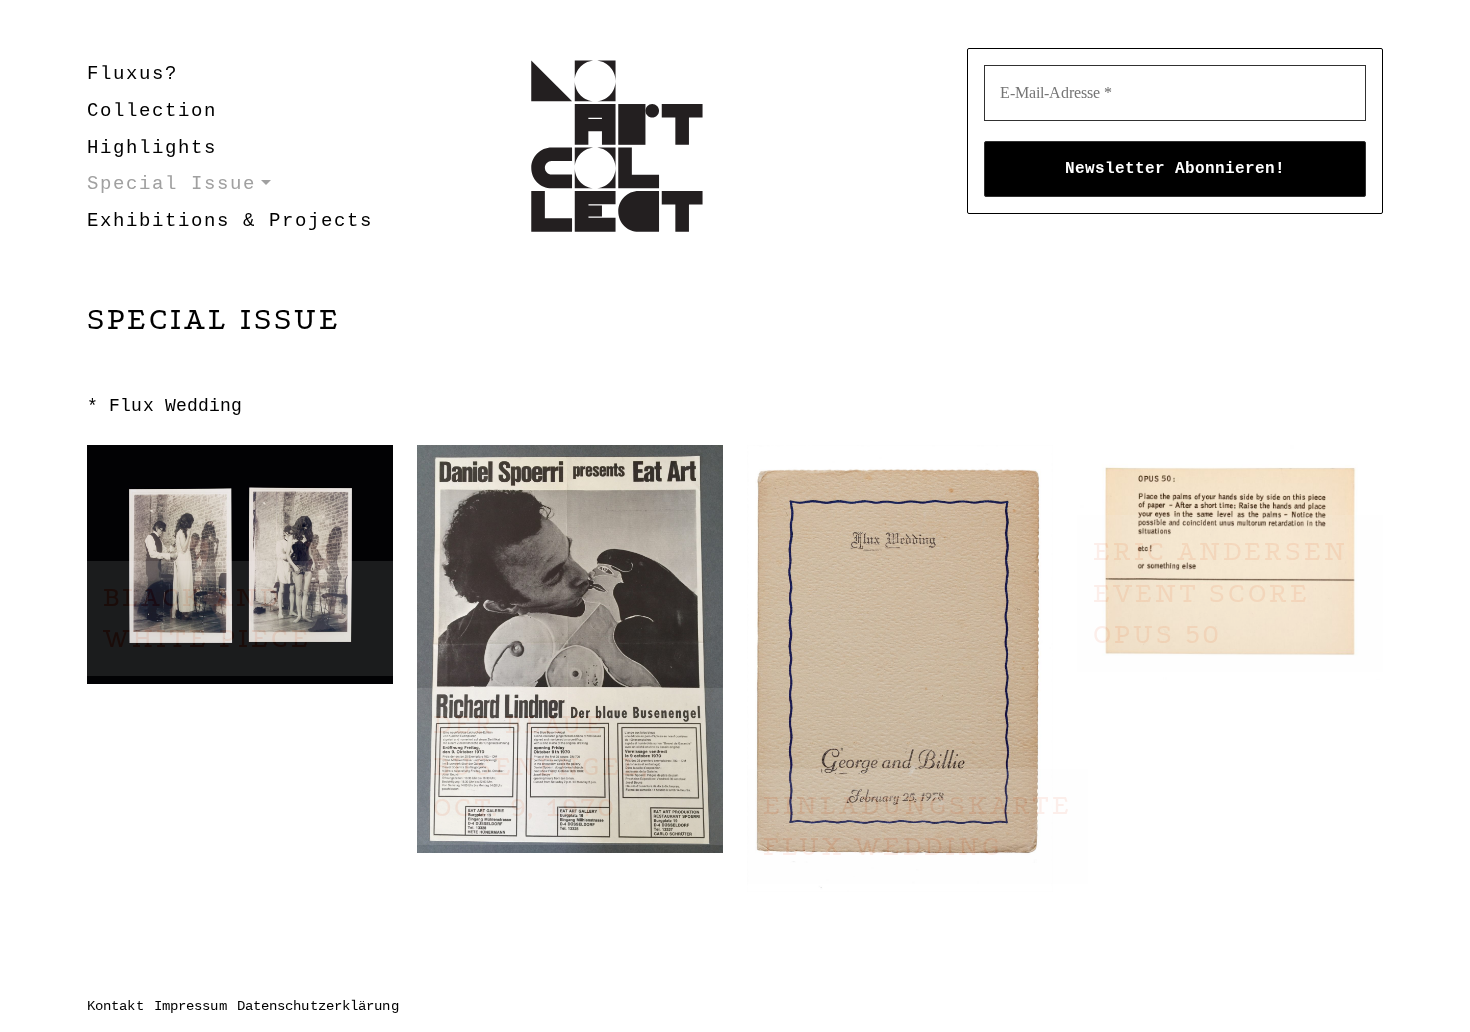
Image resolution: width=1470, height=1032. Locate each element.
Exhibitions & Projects (230, 221)
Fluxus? (132, 74)
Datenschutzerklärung (318, 1006)
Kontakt (115, 1006)
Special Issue (171, 184)
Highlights (152, 148)
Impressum (190, 1006)
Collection (152, 111)
